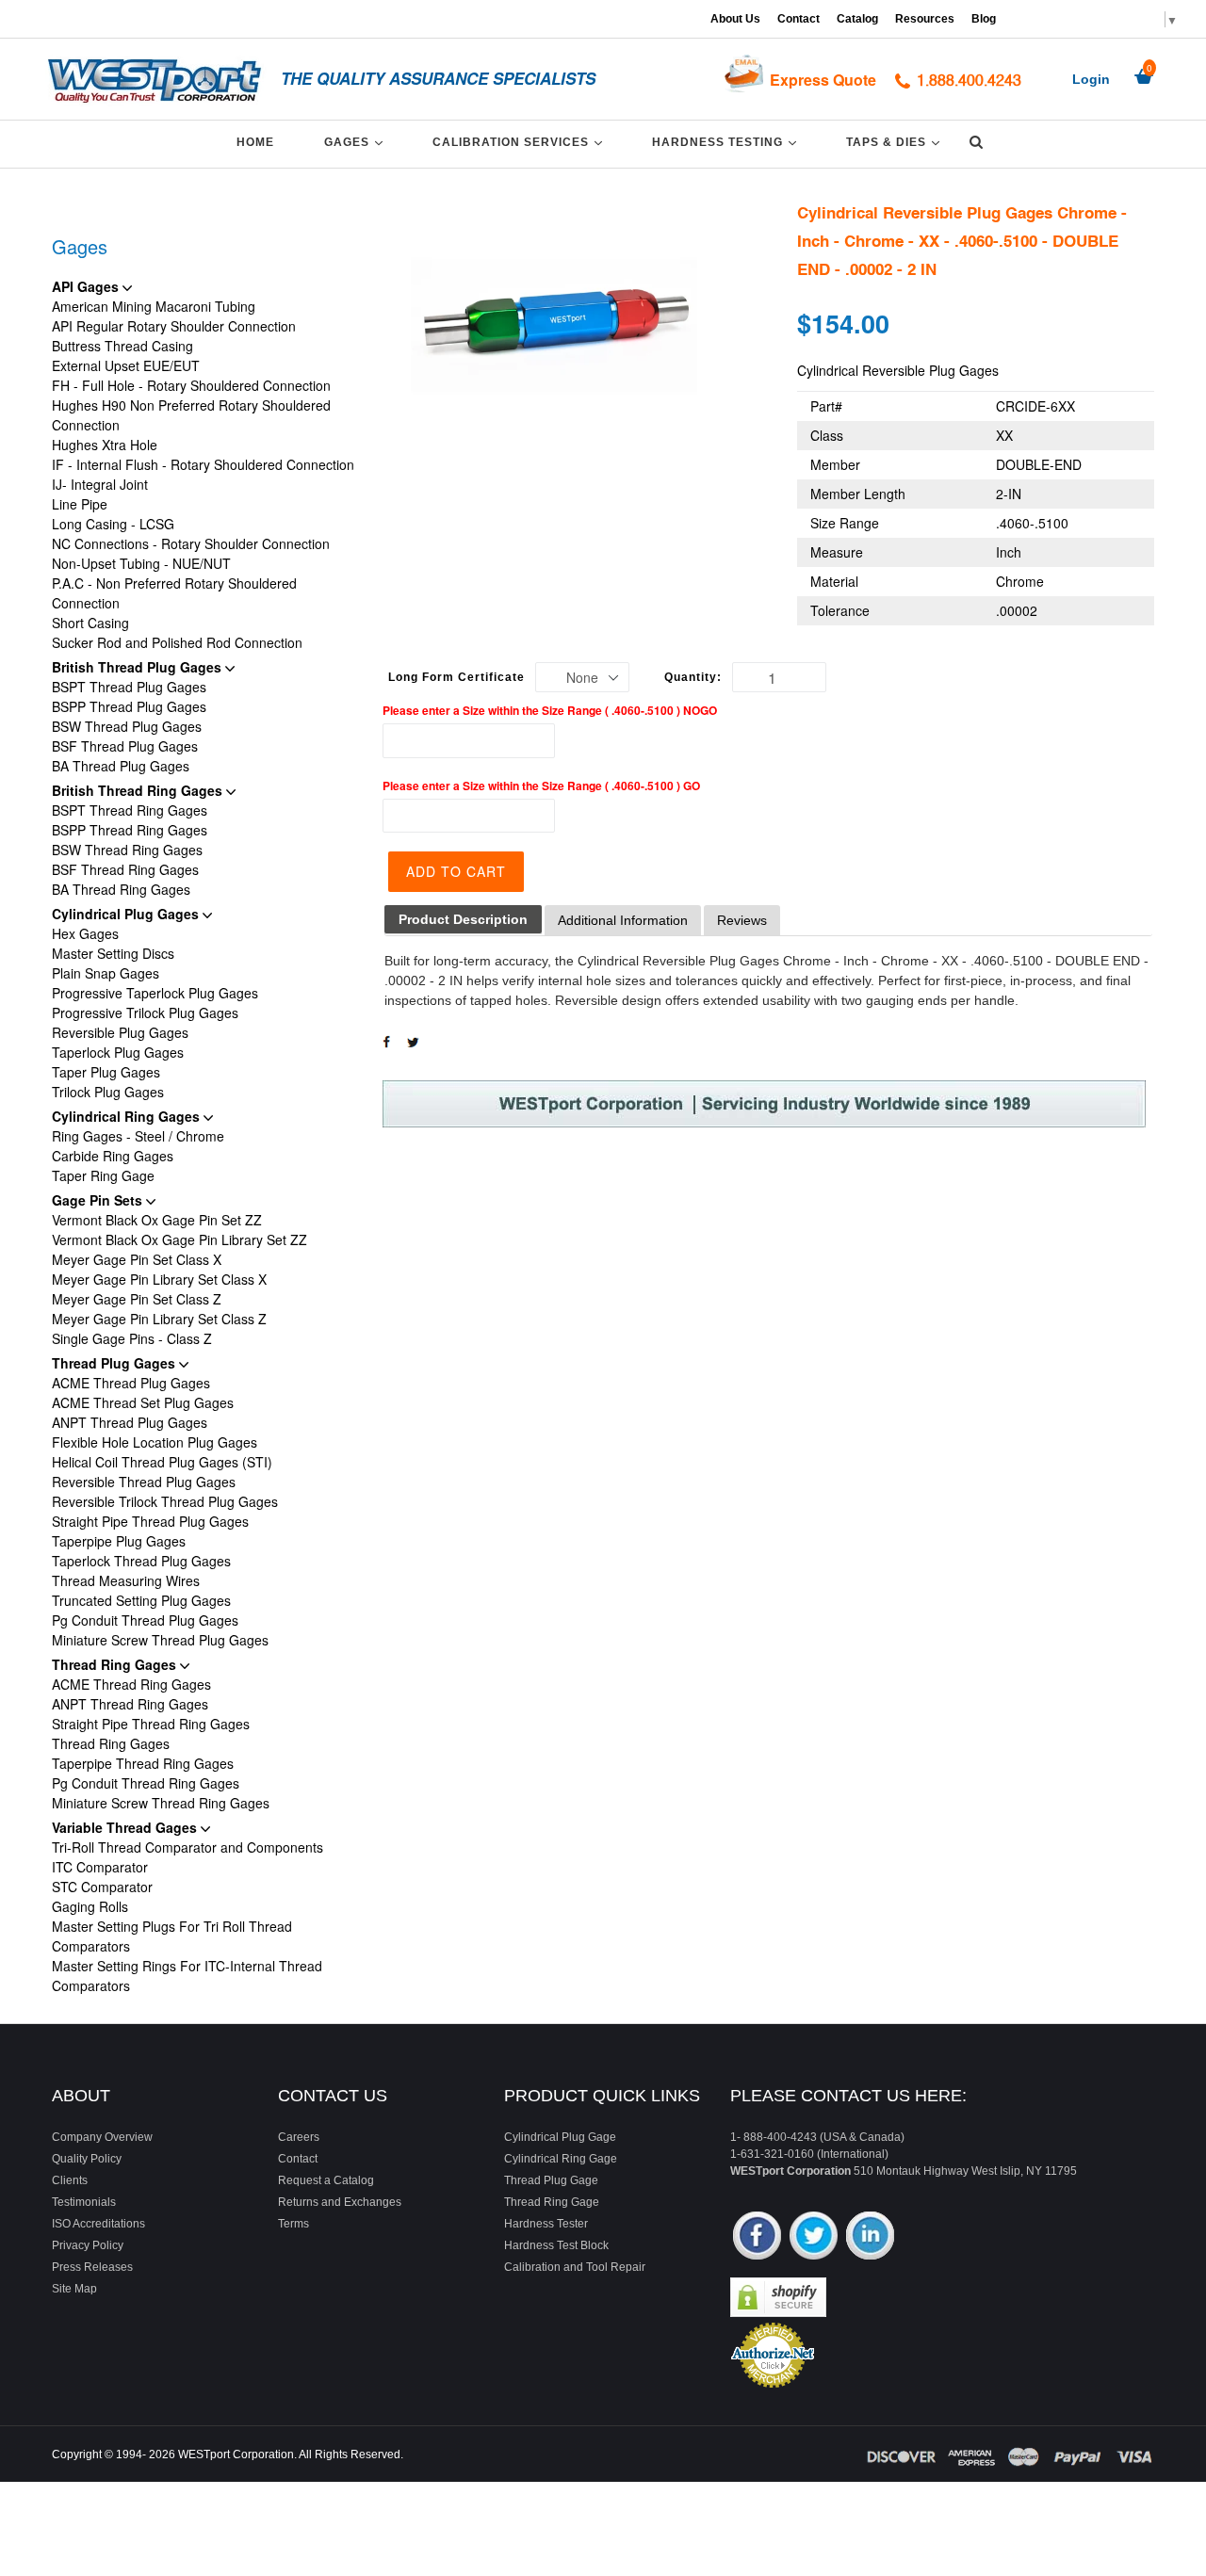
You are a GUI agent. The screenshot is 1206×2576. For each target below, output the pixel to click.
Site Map (74, 2289)
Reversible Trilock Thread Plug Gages (165, 1501)
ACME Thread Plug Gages (131, 1383)
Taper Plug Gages (106, 1072)
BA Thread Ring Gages (121, 889)
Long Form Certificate (456, 677)
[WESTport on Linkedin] (870, 2237)
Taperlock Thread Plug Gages (141, 1561)
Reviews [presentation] (742, 920)
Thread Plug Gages (115, 1363)
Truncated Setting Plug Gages (141, 1600)
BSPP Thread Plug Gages (129, 706)
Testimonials (84, 2202)
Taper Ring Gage (103, 1175)
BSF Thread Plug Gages (125, 746)
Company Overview (102, 2137)
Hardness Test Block (556, 2245)
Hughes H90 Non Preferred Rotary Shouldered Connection (191, 415)
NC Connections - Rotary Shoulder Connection (191, 543)
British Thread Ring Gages (139, 790)
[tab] (463, 920)
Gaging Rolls (90, 1906)
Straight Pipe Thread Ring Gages (151, 1724)
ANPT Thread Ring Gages (130, 1704)
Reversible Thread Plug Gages (144, 1482)
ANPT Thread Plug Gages (130, 1422)
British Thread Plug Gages (139, 667)
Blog (984, 19)
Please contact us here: (848, 2096)
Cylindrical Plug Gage (560, 2137)
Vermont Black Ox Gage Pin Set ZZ (157, 1220)
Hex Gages (85, 933)
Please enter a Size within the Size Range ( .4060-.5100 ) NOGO (550, 710)
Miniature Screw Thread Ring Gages (161, 1803)
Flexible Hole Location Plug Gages (155, 1442)
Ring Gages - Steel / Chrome (138, 1136)
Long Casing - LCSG (113, 524)
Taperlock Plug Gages (118, 1052)
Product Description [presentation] (463, 919)
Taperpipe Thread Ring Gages (143, 1763)
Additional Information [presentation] (623, 920)
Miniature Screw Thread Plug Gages (160, 1640)
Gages (357, 142)
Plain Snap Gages (106, 973)
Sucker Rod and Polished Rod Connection (177, 642)
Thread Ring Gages (116, 1664)
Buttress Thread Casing (122, 346)
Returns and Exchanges (340, 2202)
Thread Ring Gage (552, 2202)
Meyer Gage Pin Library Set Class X (159, 1279)
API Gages (87, 286)
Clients (70, 2180)
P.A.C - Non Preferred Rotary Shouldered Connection (174, 593)
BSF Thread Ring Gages (125, 869)
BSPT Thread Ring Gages (130, 810)
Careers (299, 2137)
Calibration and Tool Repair (575, 2267)
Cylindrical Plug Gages (127, 914)
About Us (735, 19)
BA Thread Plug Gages (121, 766)
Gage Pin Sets (99, 1200)
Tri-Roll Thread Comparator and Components (187, 1847)
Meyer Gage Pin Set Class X (137, 1259)
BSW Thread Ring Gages (127, 850)
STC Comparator (102, 1887)
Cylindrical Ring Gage (561, 2159)
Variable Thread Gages (126, 1827)
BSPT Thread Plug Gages (129, 687)
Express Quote (823, 80)
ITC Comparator (100, 1867)
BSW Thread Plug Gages (127, 726)
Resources (925, 19)
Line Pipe (80, 504)
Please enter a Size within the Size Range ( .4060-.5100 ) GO (541, 786)
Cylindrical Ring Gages (128, 1116)
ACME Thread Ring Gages (131, 1684)
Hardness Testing (727, 142)
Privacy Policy (88, 2245)
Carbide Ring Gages (113, 1156)
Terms (293, 2224)
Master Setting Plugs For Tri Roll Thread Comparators (172, 1936)
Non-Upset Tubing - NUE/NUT (141, 563)
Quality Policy (87, 2159)
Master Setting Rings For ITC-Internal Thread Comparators (187, 1976)
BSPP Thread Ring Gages (130, 830)
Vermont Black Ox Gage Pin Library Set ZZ (179, 1239)
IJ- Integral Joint (100, 484)
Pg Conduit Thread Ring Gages (146, 1783)
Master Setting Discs (113, 953)
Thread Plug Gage (551, 2180)
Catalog (857, 19)
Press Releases (92, 2267)
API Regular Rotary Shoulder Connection (174, 326)
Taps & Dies (896, 142)
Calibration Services (521, 142)
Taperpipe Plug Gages (119, 1541)
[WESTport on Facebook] (757, 2237)
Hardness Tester (546, 2224)
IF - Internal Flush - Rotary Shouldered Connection (203, 464)
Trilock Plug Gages (108, 1092)
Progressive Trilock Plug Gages (145, 1013)
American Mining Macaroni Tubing (154, 306)
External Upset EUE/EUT (126, 365)
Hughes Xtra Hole (105, 445)
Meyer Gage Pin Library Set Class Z (159, 1319)
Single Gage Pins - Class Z (132, 1338)
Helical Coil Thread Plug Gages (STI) (162, 1462)
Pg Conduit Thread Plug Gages (145, 1620)
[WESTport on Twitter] (814, 2237)
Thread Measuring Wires (126, 1580)
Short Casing (90, 623)
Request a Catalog (326, 2180)
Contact (799, 19)
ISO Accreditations (98, 2224)
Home (255, 142)
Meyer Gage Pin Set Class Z (137, 1299)
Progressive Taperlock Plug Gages (155, 993)
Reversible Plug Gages (120, 1032)
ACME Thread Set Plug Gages (143, 1402)
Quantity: (693, 677)
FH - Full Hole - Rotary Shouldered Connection (191, 385)
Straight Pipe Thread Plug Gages (150, 1521)
